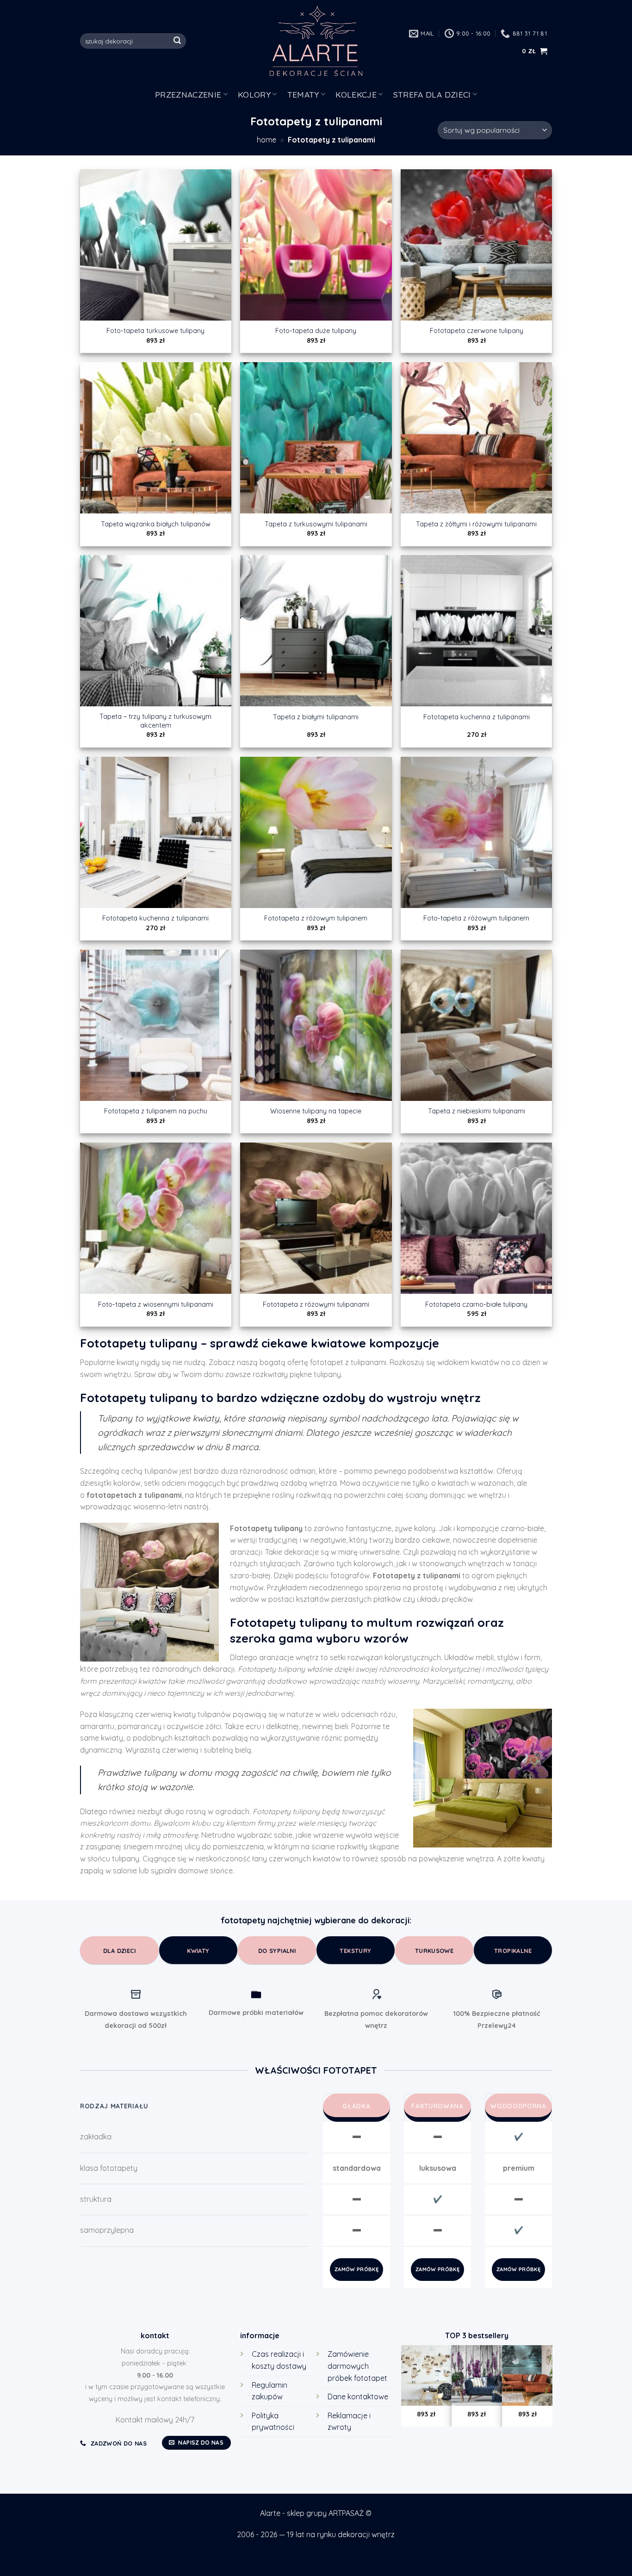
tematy (303, 94)
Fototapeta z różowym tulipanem (316, 918)
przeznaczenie (188, 94)
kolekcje (356, 94)
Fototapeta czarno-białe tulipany (476, 1304)
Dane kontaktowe (358, 2397)
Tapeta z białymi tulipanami (316, 717)
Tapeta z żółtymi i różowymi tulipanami (476, 524)
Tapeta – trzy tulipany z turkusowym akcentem (155, 721)
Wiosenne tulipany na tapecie (316, 1111)
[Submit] (178, 41)
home (266, 140)
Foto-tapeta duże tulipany (316, 331)
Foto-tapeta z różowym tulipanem (476, 918)
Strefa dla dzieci (432, 94)
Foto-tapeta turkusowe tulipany (155, 331)
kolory (254, 94)
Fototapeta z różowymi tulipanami (316, 1304)
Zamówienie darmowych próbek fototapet (357, 2366)
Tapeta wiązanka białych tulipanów (156, 524)
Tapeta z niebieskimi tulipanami (477, 1111)
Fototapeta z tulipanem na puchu (156, 1111)
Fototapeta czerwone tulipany (477, 331)
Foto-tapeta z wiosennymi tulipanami (156, 1304)
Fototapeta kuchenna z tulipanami (477, 717)
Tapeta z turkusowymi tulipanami (316, 524)
